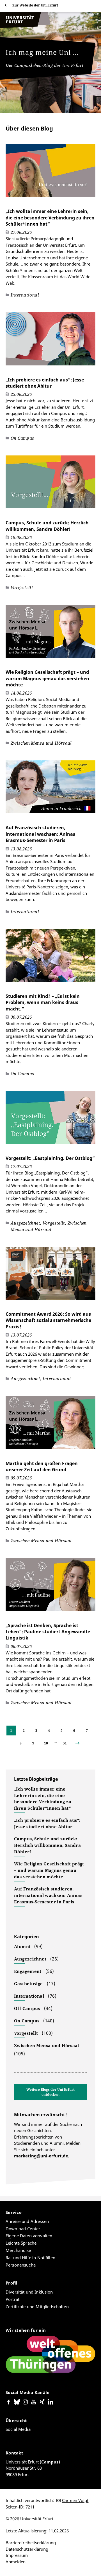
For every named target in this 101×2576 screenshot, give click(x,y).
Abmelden (16, 2562)
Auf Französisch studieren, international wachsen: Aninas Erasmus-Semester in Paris (40, 834)
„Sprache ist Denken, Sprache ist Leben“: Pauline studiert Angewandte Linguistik (48, 1632)
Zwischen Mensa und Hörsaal (47, 2045)
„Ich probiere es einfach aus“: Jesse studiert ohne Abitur (45, 383)
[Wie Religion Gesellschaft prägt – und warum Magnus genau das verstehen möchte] (50, 634)
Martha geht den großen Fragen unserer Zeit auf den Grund (42, 1466)
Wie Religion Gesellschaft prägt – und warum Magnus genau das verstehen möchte (47, 678)
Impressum (17, 2555)
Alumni (22, 1946)
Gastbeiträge (28, 1984)
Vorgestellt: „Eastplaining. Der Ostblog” (50, 1158)
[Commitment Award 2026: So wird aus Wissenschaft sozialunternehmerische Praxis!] (50, 1276)
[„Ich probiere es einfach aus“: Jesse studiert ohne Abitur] (50, 342)
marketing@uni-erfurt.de (41, 2156)
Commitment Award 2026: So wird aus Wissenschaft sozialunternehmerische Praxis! (48, 1320)
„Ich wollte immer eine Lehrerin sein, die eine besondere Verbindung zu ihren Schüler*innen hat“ (50, 218)
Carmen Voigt (75, 2500)
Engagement (28, 1971)
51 (65, 1743)
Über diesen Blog (29, 128)
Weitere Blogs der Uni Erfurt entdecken (50, 2092)
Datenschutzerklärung (27, 2549)
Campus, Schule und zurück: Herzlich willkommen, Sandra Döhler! (47, 526)
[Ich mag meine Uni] (25, 26)
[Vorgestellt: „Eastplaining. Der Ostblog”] (50, 1120)
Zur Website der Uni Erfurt (35, 5)
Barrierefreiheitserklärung (31, 2543)
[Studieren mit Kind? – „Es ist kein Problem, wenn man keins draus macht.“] (50, 958)
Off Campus (27, 2008)
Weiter (82, 1743)
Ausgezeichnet (30, 1959)
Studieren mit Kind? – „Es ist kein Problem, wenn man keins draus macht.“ (43, 1002)
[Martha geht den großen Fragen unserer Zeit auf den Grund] (50, 1425)
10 (46, 1743)
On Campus (27, 2021)
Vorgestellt (26, 2033)
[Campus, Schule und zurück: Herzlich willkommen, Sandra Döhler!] (50, 485)
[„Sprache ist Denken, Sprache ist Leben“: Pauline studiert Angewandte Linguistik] (50, 1587)
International (29, 1996)
